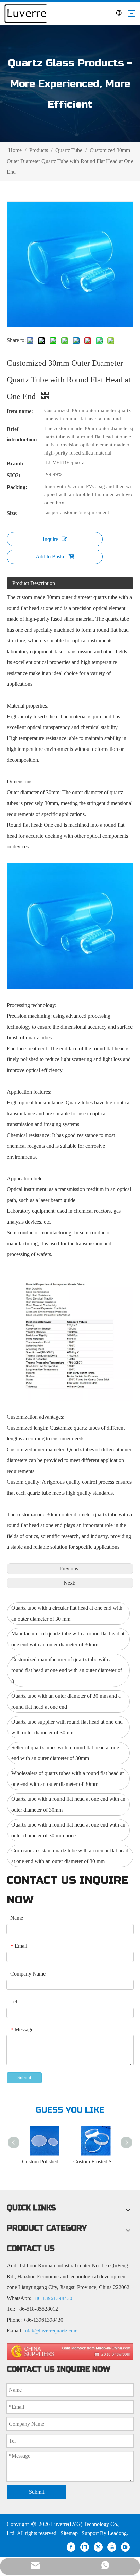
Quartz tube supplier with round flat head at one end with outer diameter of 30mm (67, 1727)
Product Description (34, 583)
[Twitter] (98, 2547)
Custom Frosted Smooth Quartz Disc (96, 2162)
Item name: (20, 411)
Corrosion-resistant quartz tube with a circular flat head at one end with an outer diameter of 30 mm (70, 1856)
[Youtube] (112, 2547)
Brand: (15, 463)
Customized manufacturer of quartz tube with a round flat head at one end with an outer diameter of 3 (67, 1670)
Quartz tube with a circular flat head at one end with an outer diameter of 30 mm (67, 1613)
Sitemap (69, 2533)
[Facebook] (71, 2547)
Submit (24, 2078)
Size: (12, 513)
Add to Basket (51, 557)
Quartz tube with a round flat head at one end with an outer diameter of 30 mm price (68, 1830)
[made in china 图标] (70, 2351)
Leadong (117, 2533)
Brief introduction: (22, 434)
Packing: (17, 487)
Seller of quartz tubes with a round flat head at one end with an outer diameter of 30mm (65, 1753)
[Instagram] (125, 2547)
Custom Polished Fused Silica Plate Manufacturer (44, 2162)
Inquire (50, 539)
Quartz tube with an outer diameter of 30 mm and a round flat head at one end (66, 1701)
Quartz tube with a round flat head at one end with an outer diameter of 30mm (68, 1804)
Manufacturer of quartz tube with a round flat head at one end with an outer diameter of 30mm (68, 1639)
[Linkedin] (85, 2547)
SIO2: (14, 475)
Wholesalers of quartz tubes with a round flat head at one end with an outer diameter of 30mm (67, 1779)
